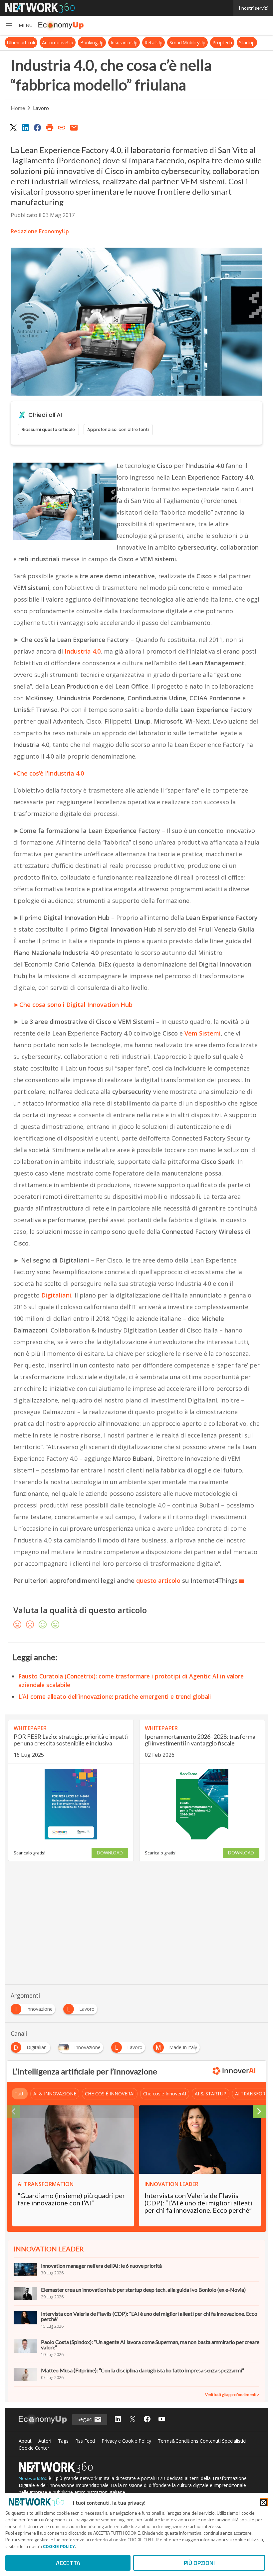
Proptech (222, 42)
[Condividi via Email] (74, 127)
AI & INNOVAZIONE (55, 2094)
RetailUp (153, 42)
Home (18, 108)
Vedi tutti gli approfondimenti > (232, 2395)
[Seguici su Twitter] (133, 2420)
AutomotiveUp (58, 42)
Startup (247, 42)
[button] (19, 25)
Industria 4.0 (83, 651)
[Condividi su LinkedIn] (25, 127)
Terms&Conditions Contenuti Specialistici (202, 2441)
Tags (63, 2441)
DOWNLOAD (110, 1853)
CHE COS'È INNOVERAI (110, 2094)
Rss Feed (85, 2441)
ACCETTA (68, 2563)
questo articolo (157, 1580)
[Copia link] (62, 127)
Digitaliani (56, 1295)
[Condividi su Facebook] (38, 127)
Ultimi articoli (21, 42)
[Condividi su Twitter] (13, 127)
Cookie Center (34, 2448)
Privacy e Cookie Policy (126, 2441)
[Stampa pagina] (50, 127)
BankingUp (92, 42)
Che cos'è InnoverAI (165, 2094)
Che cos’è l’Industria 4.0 (50, 773)
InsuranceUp (124, 42)
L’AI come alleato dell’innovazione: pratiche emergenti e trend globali (115, 1696)
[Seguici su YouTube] (162, 2420)
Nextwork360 (33, 2478)
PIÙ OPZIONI (199, 2563)
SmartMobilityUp (187, 42)
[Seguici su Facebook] (147, 2420)
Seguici (86, 2419)
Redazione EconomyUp (40, 231)
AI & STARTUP (211, 2094)
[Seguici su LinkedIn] (118, 2420)
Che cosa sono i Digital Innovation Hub (76, 1005)
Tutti (20, 2094)
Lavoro (41, 108)
